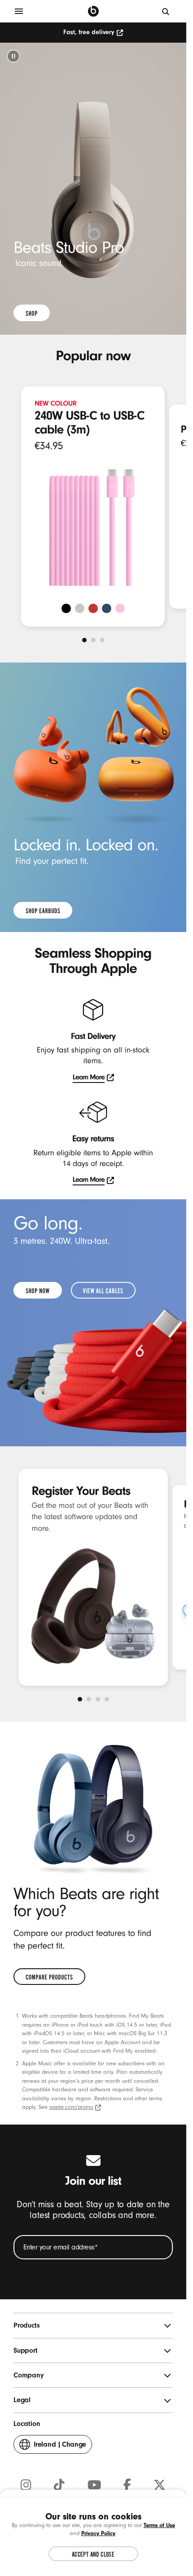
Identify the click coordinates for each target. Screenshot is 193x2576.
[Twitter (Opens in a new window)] (160, 2485)
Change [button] (60, 2447)
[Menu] (19, 11)
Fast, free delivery (89, 32)
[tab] (84, 640)
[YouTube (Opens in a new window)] (94, 2485)
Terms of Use (159, 2525)
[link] (32, 313)
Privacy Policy (98, 2533)
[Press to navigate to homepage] (93, 11)
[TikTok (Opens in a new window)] (59, 2485)
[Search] (166, 11)
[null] (93, 189)
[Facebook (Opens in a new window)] (127, 2485)
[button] (13, 56)
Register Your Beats (81, 1491)
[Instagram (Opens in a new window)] (26, 2485)
